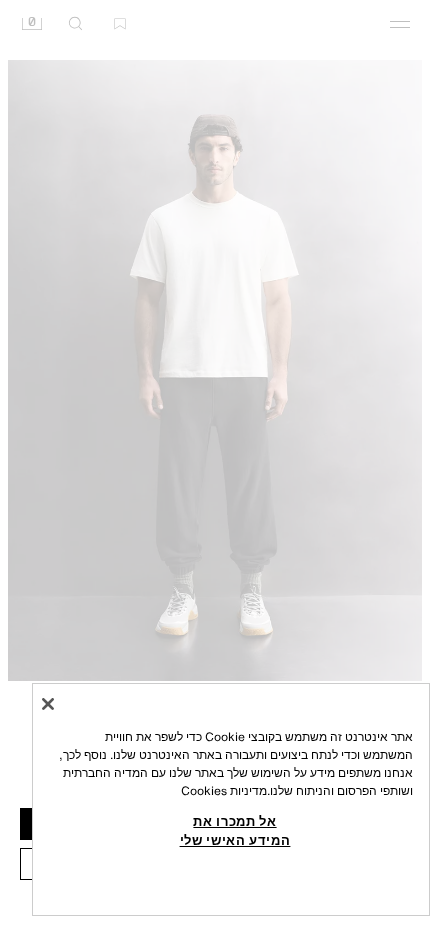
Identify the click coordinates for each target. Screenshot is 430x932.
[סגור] (48, 704)
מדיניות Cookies (224, 790)
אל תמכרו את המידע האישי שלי (235, 830)
